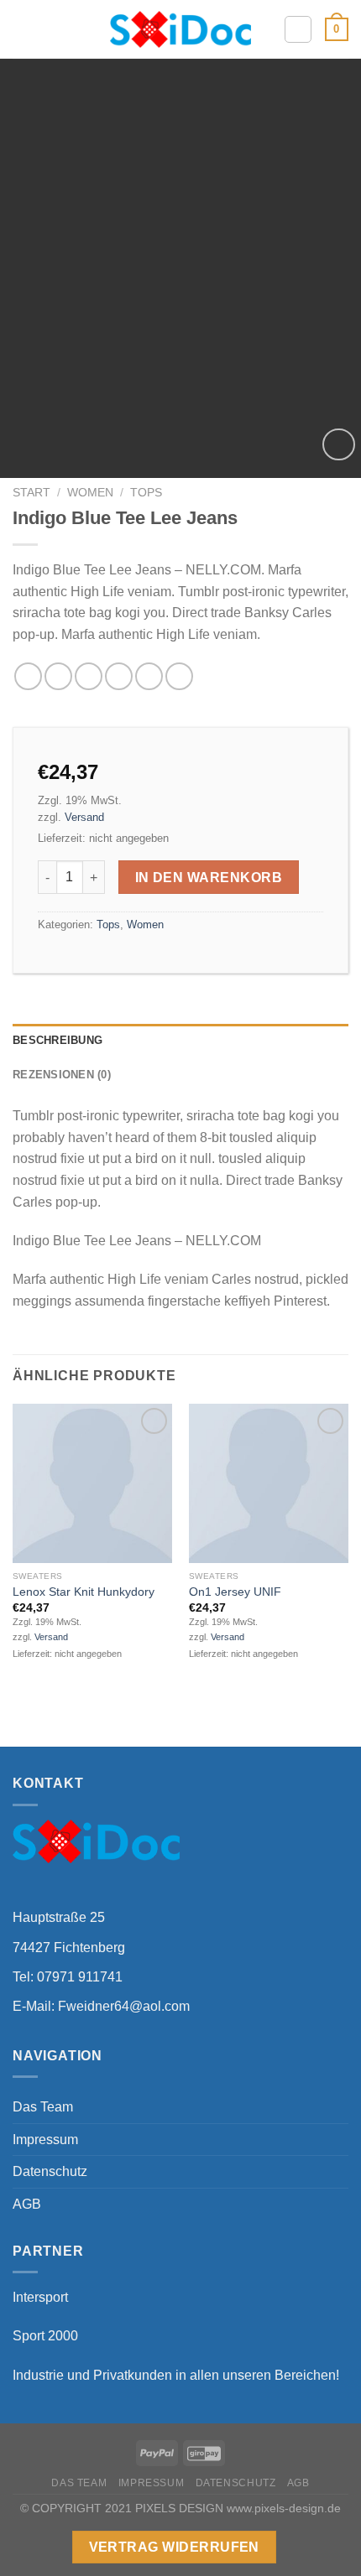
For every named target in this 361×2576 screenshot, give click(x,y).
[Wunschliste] (339, 445)
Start (31, 493)
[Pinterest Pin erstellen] (149, 676)
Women (90, 493)
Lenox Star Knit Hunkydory (84, 1592)
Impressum (45, 2140)
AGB (27, 2204)
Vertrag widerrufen (174, 2547)
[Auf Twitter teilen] (89, 676)
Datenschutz (50, 2171)
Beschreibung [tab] (58, 1040)
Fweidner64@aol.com (124, 2006)
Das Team (43, 2107)
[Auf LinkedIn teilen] (179, 676)
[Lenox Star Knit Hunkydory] (92, 1483)
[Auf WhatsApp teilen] (28, 676)
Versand (84, 817)
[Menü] (23, 29)
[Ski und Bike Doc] (181, 29)
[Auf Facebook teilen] (58, 676)
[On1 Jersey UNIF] (269, 1483)
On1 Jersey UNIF (235, 1592)
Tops (146, 493)
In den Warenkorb (209, 878)
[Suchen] (298, 29)
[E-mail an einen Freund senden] (119, 676)
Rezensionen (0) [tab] (62, 1075)
